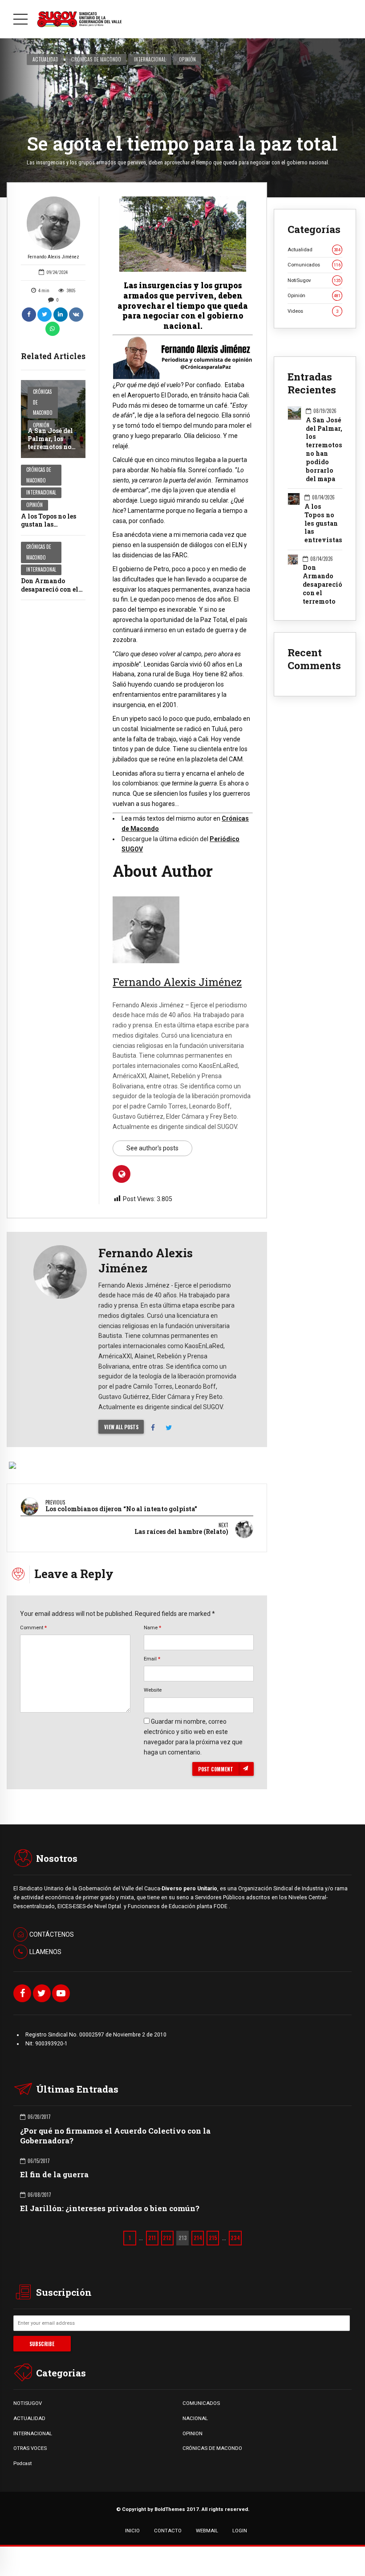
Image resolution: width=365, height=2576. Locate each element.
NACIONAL (195, 2418)
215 (213, 2238)
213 (183, 2238)
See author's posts (152, 1148)
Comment (33, 1627)
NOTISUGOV (28, 2403)
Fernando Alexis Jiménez (53, 257)
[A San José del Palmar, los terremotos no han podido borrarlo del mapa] (53, 419)
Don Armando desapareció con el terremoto (50, 589)
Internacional (150, 59)
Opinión (187, 59)
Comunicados (314, 265)
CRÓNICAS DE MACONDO (212, 2448)
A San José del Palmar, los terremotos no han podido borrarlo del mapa (50, 451)
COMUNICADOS (201, 2403)
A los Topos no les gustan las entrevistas (49, 524)
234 (235, 2238)
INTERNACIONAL (33, 2433)
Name (152, 1627)
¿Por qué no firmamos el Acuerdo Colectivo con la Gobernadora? (115, 2136)
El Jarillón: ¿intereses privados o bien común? (110, 2208)
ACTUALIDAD (29, 2418)
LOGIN (240, 2531)
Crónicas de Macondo (96, 59)
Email (152, 1659)
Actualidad (45, 59)
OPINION (193, 2433)
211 (152, 2238)
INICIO (132, 2531)
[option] (183, 234)
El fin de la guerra (54, 2174)
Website (153, 1690)
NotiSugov (314, 280)
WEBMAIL (207, 2531)
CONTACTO (168, 2531)
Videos (313, 311)
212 (167, 2238)
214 (198, 2238)
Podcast (22, 2463)
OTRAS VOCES (30, 2448)
